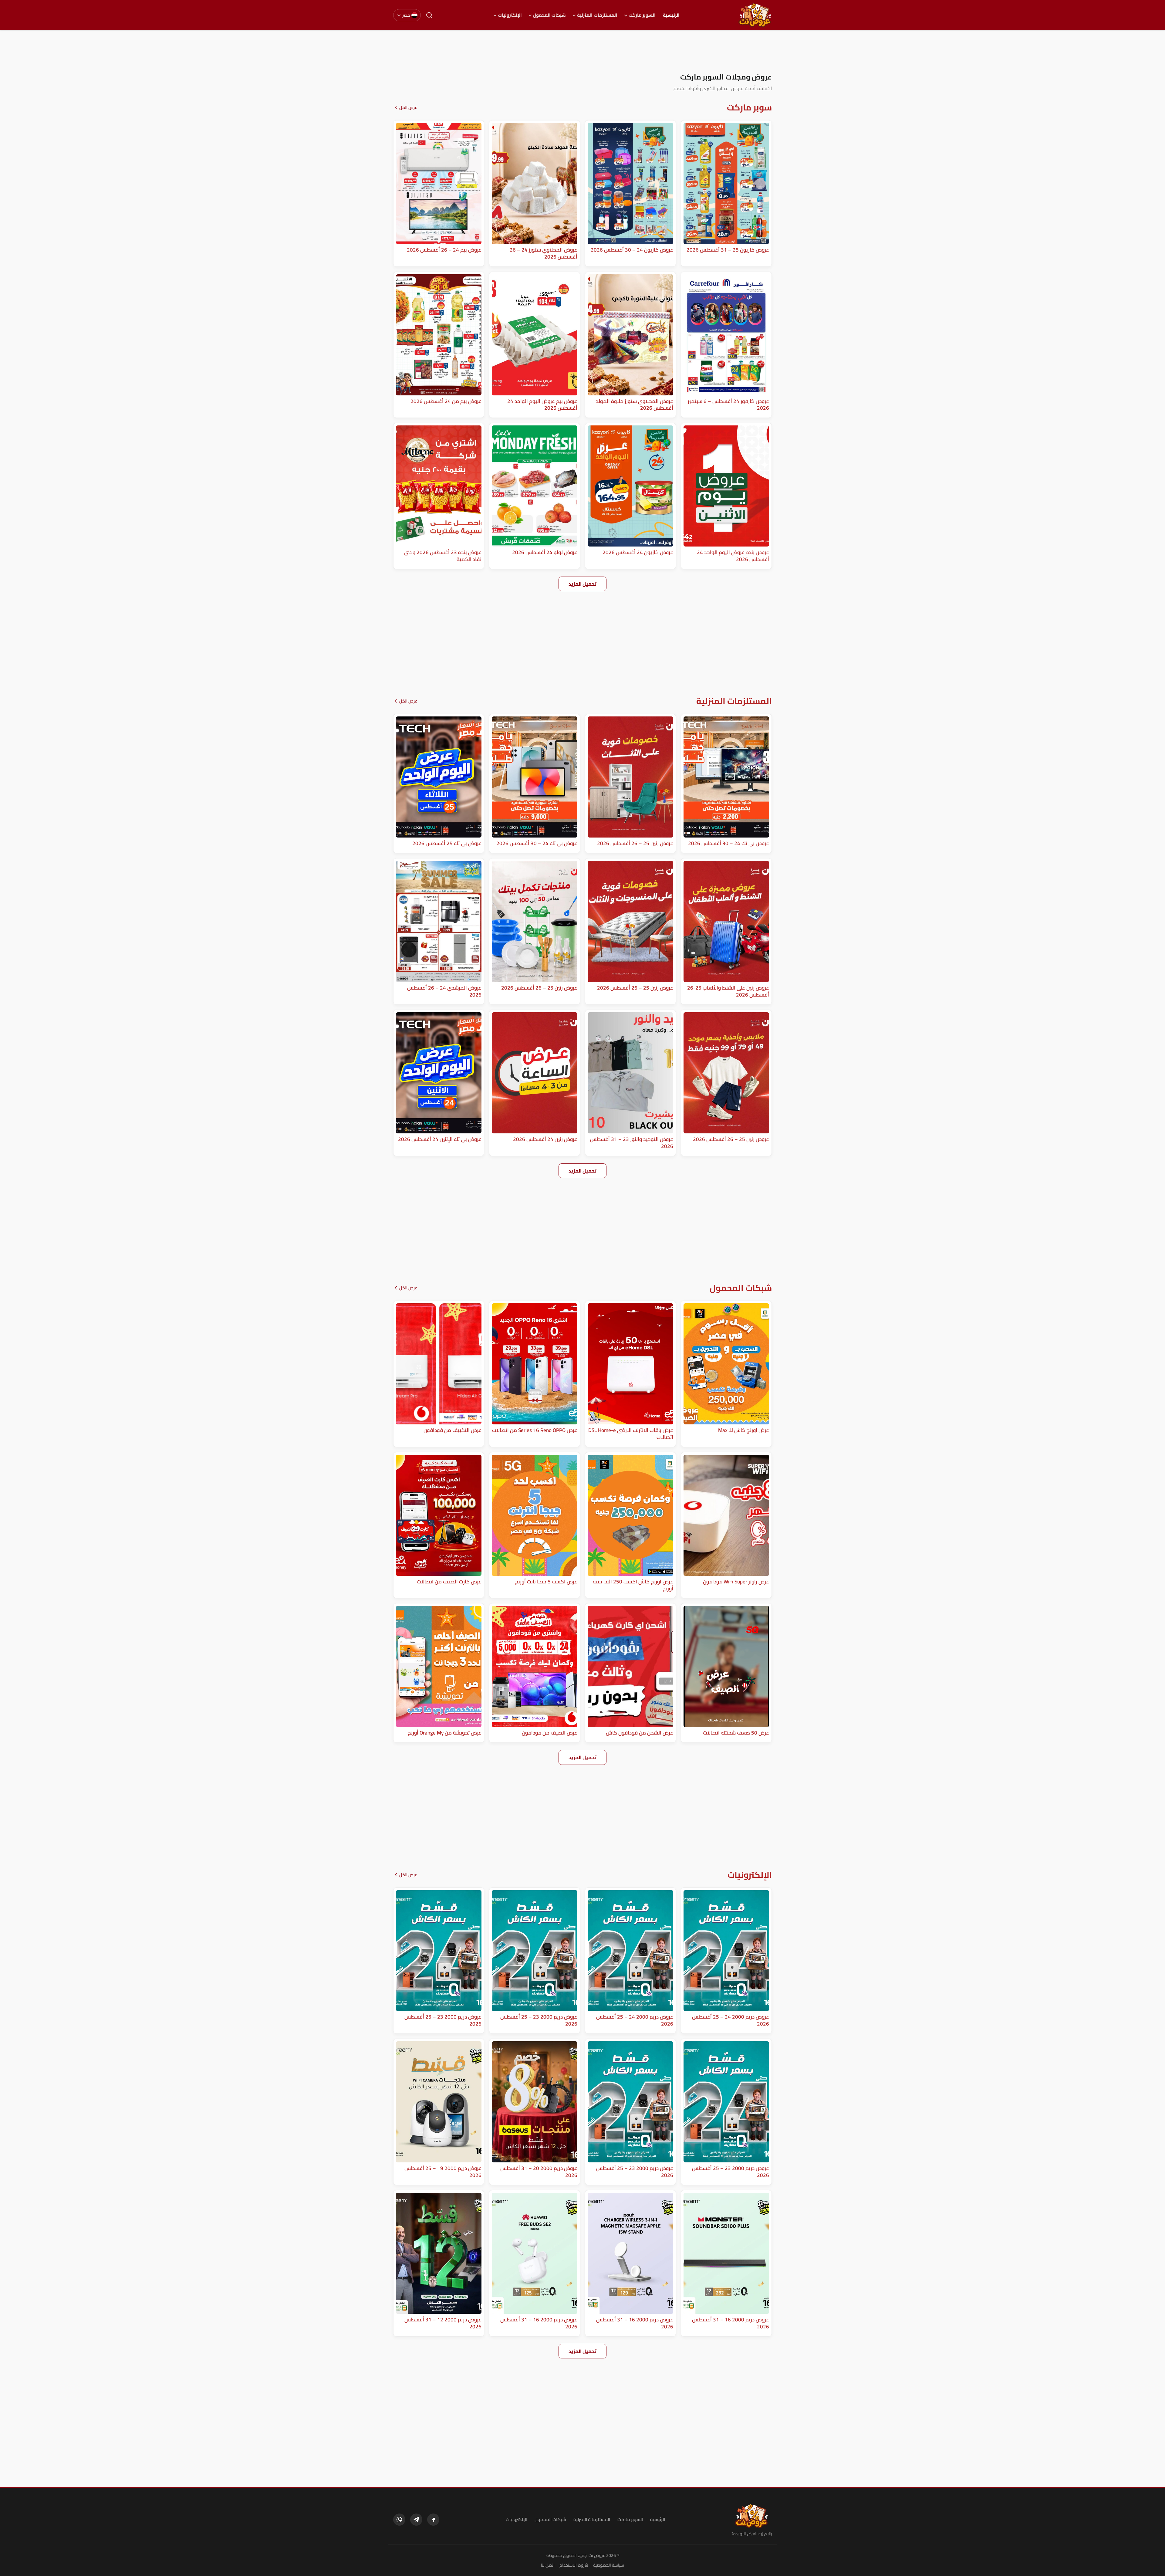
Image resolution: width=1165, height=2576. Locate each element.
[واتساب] (399, 2520)
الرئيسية (671, 15)
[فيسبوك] (433, 2520)
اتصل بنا (548, 2565)
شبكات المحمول (549, 15)
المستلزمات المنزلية (597, 15)
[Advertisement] (582, 51)
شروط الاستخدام (574, 2565)
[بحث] (429, 15)
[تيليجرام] (416, 2520)
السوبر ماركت (642, 15)
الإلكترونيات (510, 15)
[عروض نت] (752, 2516)
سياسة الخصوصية (609, 2565)
